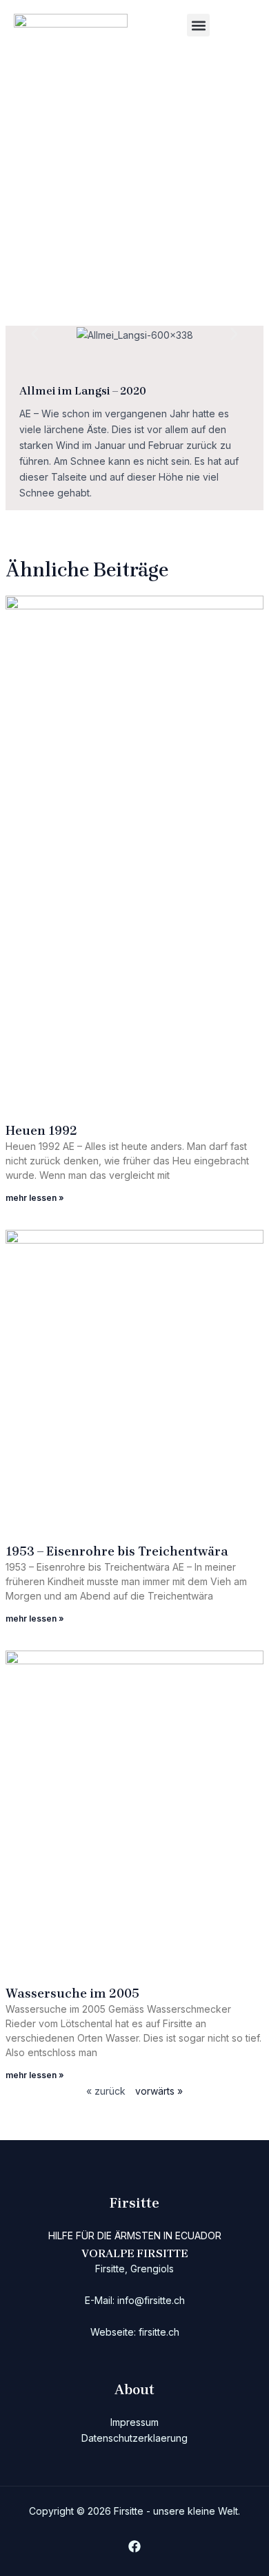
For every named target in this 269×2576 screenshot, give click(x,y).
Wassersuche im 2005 (72, 1993)
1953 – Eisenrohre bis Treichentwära (117, 1551)
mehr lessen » (35, 1198)
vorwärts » (159, 2091)
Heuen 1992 (41, 1131)
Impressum (134, 2422)
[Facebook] (134, 2546)
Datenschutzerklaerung (134, 2438)
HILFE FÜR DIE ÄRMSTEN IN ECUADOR (135, 2235)
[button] (198, 25)
